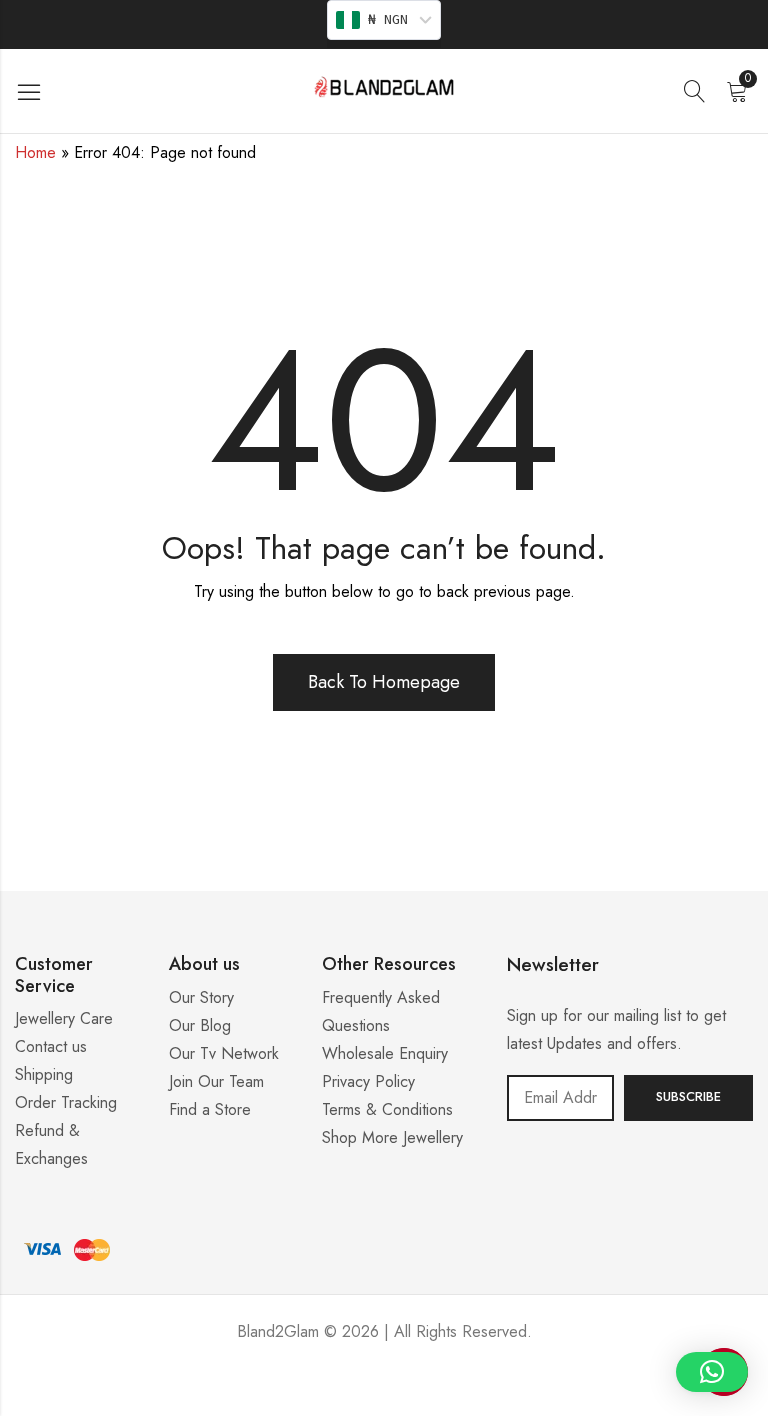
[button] (712, 1372)
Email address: (560, 1098)
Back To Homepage (384, 682)
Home (35, 152)
